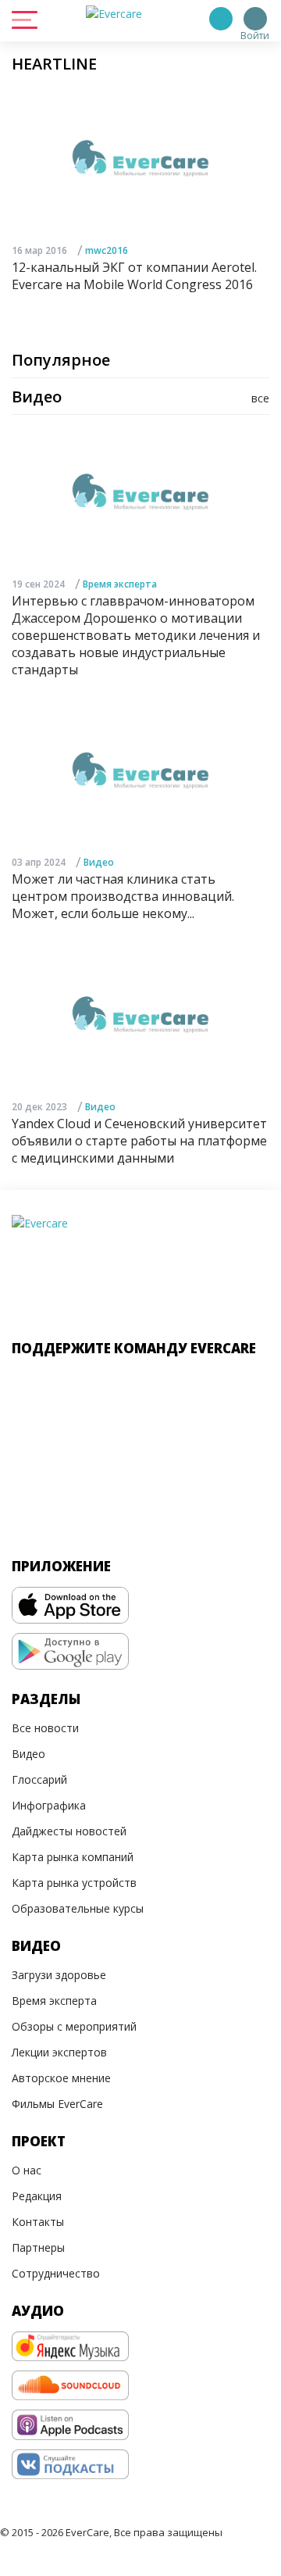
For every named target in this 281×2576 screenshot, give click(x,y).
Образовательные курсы (78, 1908)
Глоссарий (39, 1779)
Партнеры (38, 2247)
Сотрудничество (56, 2273)
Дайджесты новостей (69, 1831)
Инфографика (49, 1805)
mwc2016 (107, 250)
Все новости (45, 1728)
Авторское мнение (61, 2078)
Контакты (38, 2222)
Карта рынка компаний (73, 1857)
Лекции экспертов (59, 2052)
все (260, 398)
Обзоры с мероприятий (74, 2026)
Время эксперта (120, 584)
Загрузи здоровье (59, 1975)
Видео (99, 862)
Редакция (37, 2196)
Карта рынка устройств (74, 1883)
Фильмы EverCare (57, 2104)
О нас (27, 2170)
